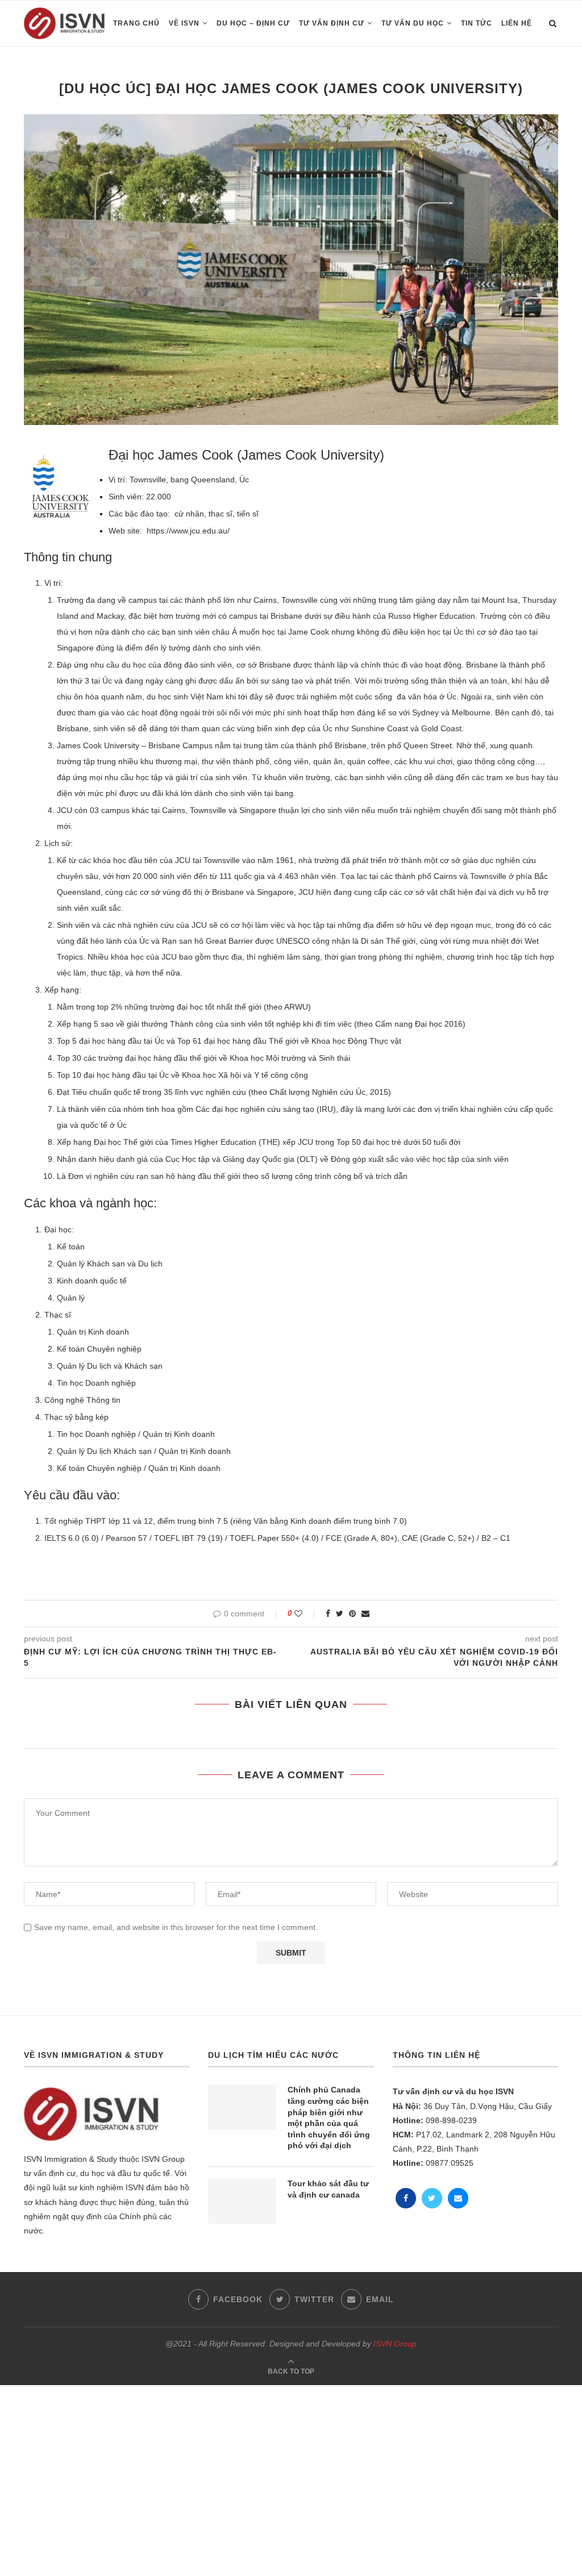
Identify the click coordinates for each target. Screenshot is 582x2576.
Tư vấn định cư (332, 23)
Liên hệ (517, 23)
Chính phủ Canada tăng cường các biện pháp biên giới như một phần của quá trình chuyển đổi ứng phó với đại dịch (329, 2118)
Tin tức (477, 23)
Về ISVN (184, 23)
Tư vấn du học (413, 23)
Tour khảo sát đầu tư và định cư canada (328, 2189)
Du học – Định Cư (253, 23)
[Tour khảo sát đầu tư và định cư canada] (242, 2201)
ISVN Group (395, 2344)
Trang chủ (136, 23)
